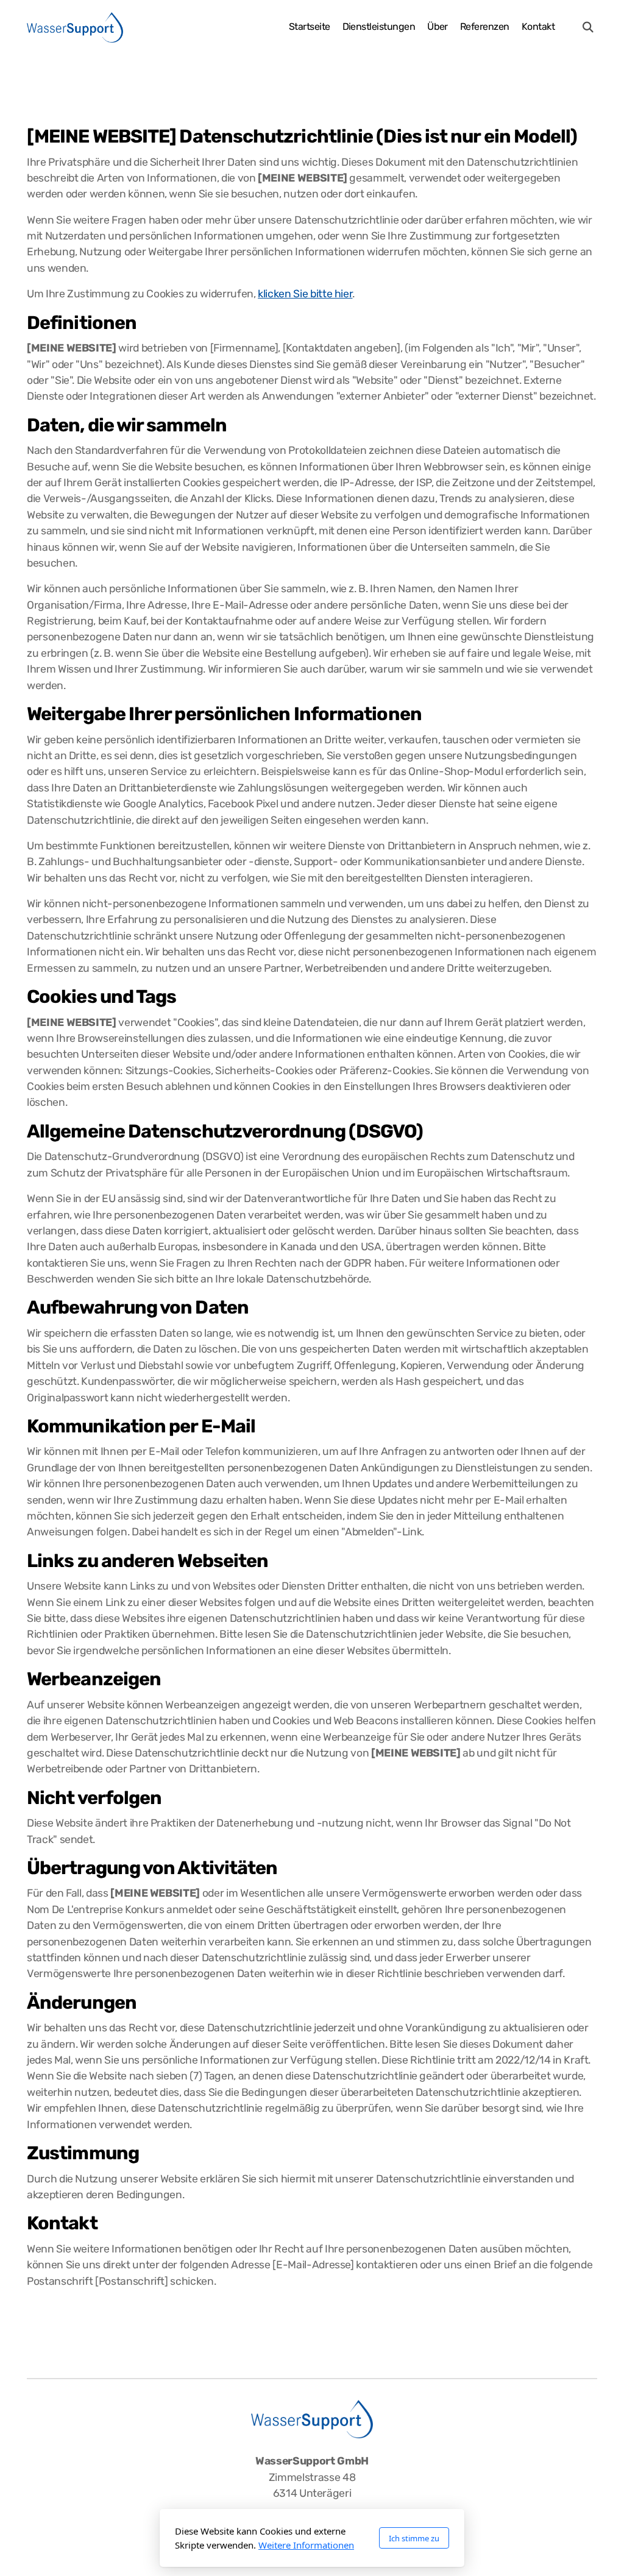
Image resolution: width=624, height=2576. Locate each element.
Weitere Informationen (306, 2545)
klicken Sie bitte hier (305, 294)
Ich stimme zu (414, 2538)
